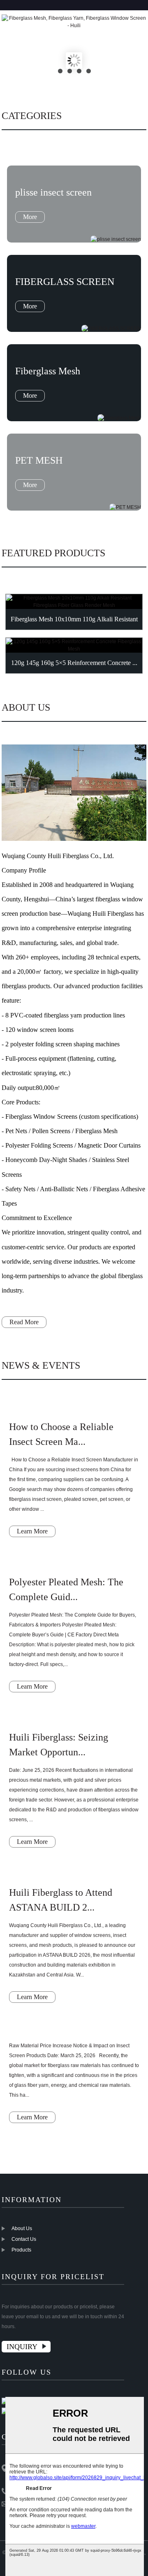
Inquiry (22, 2347)
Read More (24, 1322)
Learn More (32, 1531)
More (30, 217)
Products (21, 2250)
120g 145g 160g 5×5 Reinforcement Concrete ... (74, 663)
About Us (22, 2228)
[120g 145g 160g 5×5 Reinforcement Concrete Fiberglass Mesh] (74, 645)
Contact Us (24, 2239)
